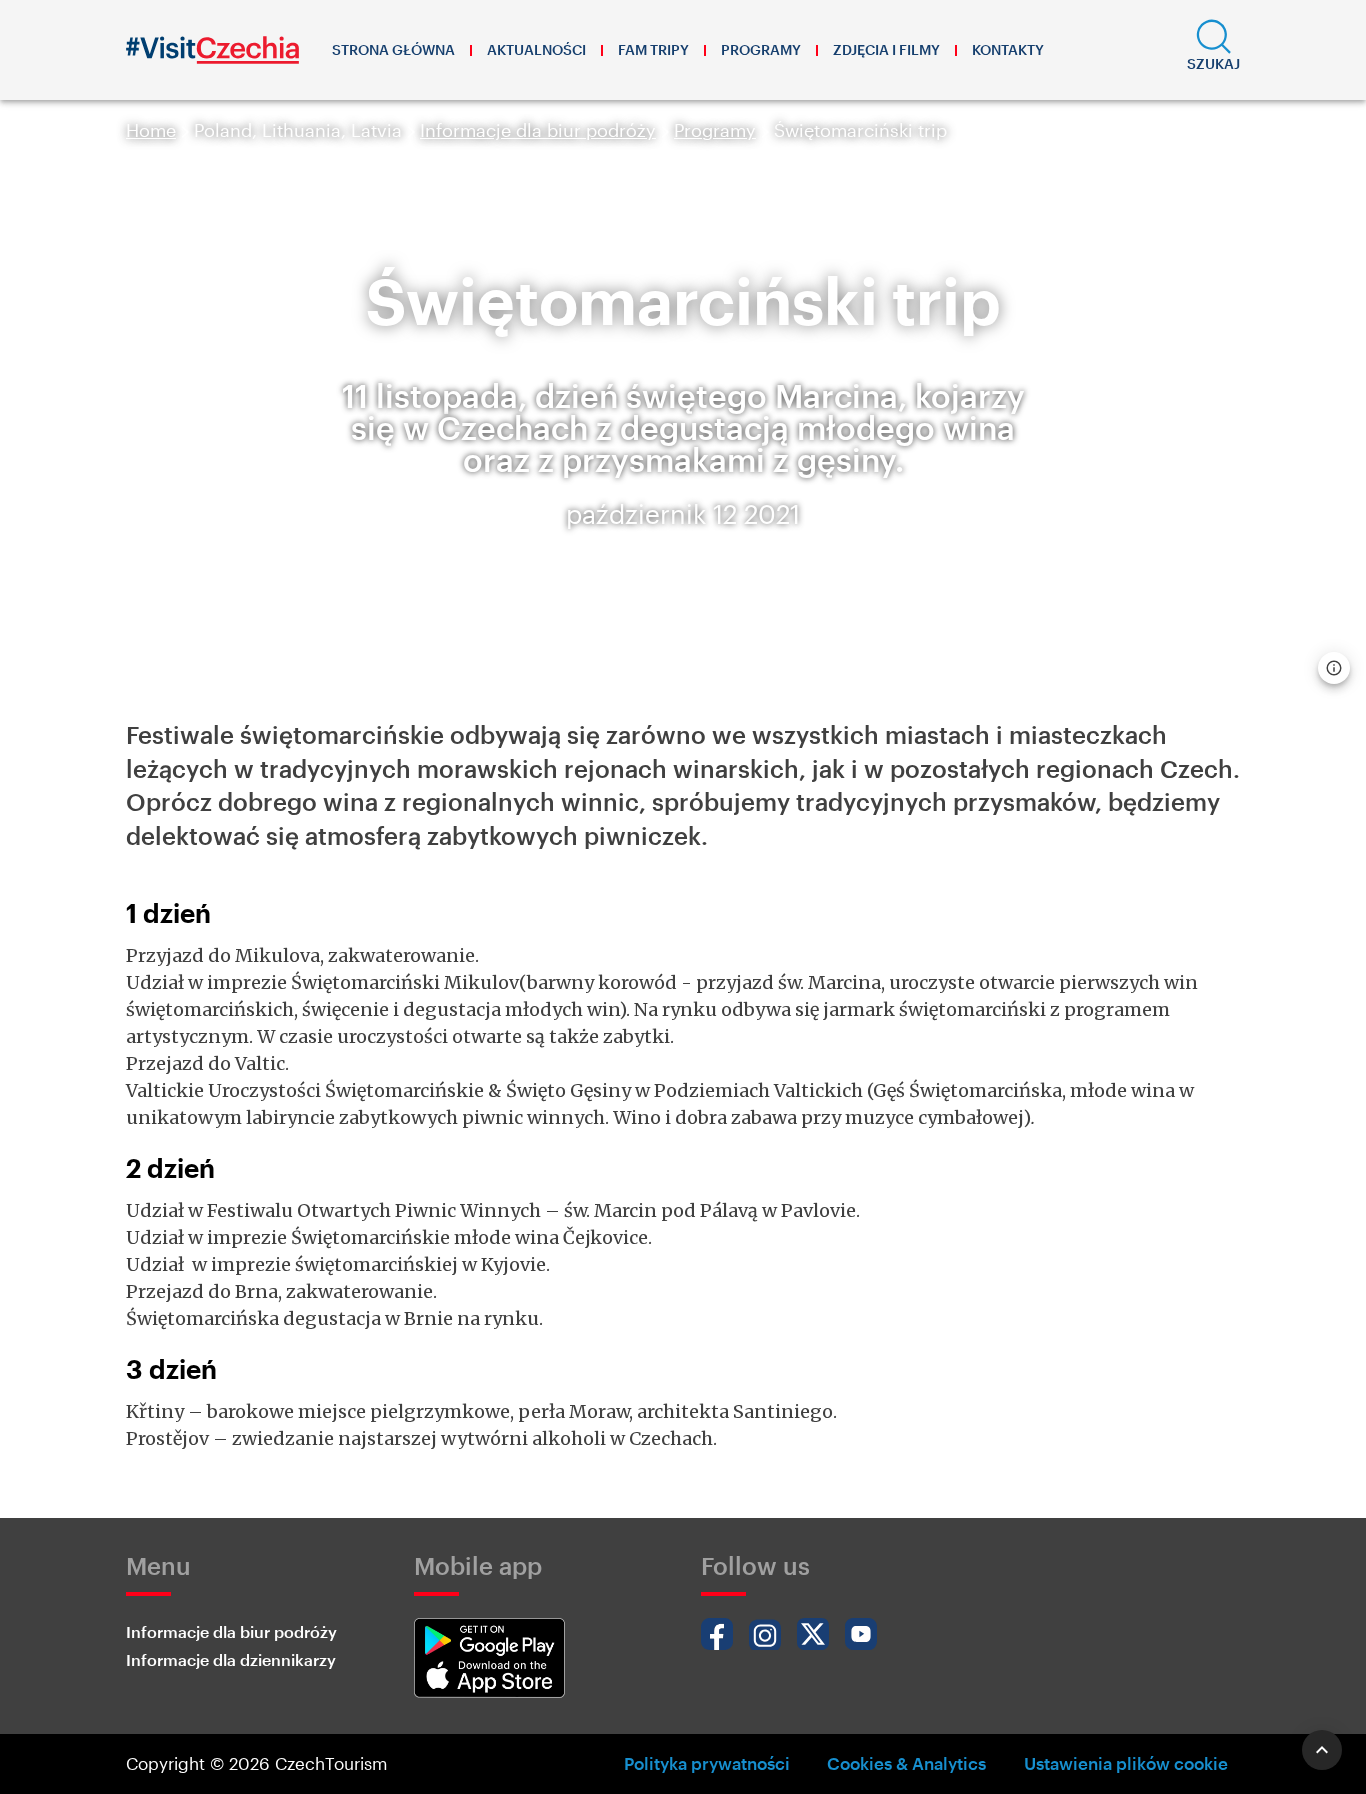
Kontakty (1008, 49)
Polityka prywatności (707, 1763)
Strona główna (393, 49)
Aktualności (536, 49)
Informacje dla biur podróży (538, 130)
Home (151, 130)
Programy (761, 49)
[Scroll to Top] (1322, 1750)
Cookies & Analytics (906, 1763)
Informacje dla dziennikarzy (231, 1659)
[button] (1213, 50)
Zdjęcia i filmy (886, 49)
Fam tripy (653, 49)
